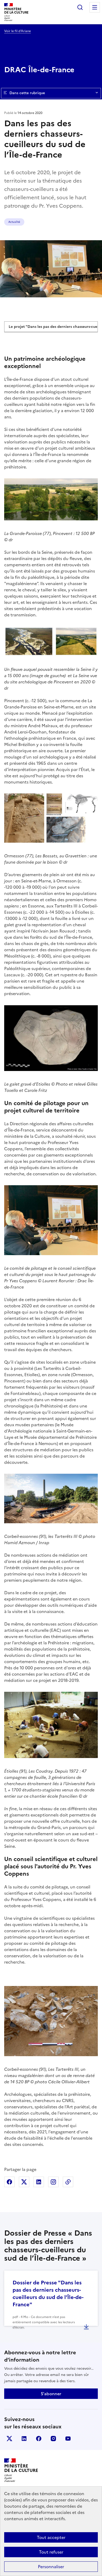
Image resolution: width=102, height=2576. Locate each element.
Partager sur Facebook (9, 2182)
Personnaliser (51, 2567)
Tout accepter (51, 2537)
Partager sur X (24, 2182)
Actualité (14, 222)
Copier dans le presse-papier (68, 2182)
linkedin (24, 2439)
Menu (95, 7)
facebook (39, 2439)
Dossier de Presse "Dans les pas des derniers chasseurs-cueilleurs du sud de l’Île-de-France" (48, 2294)
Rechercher (80, 7)
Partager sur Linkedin (39, 2182)
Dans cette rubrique (27, 93)
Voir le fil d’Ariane (18, 31)
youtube (68, 2439)
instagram (53, 2439)
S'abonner (51, 2394)
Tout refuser (51, 2552)
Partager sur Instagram (53, 2182)
